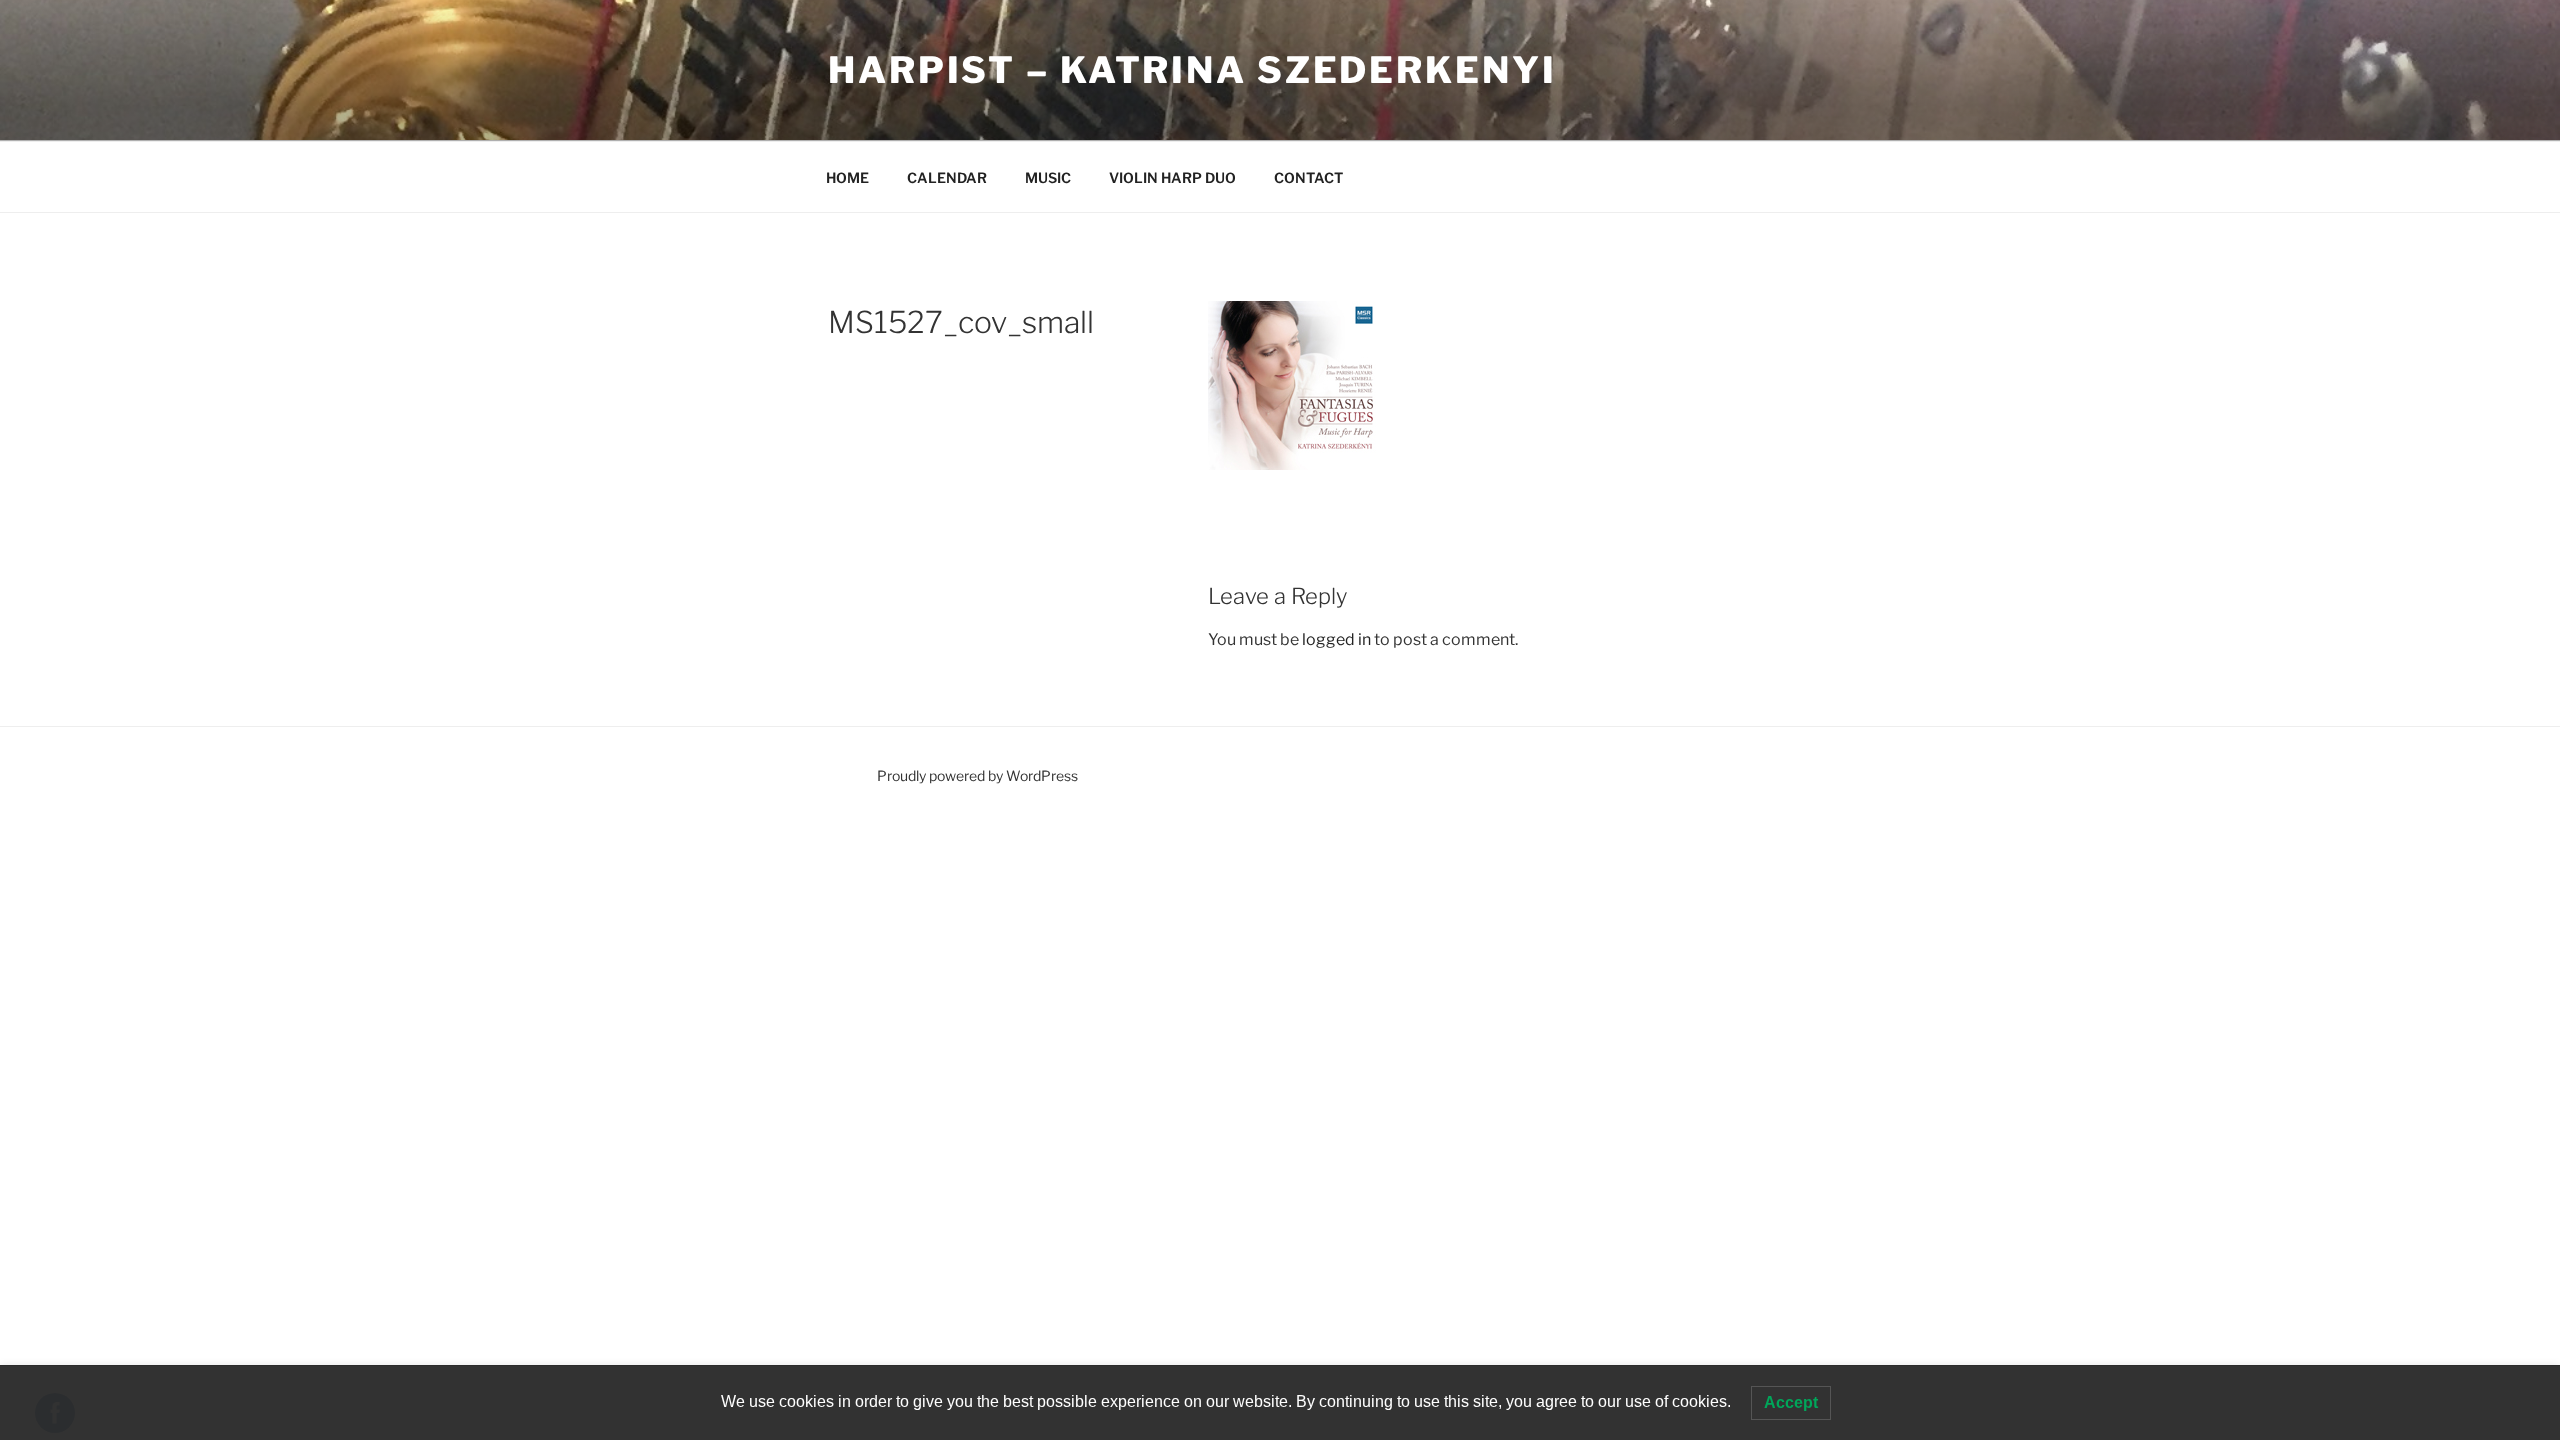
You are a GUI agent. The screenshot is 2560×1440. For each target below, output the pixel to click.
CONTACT (1308, 177)
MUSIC (1048, 177)
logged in (1336, 639)
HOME (847, 177)
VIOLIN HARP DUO (1172, 177)
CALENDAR (947, 177)
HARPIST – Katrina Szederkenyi (1192, 70)
